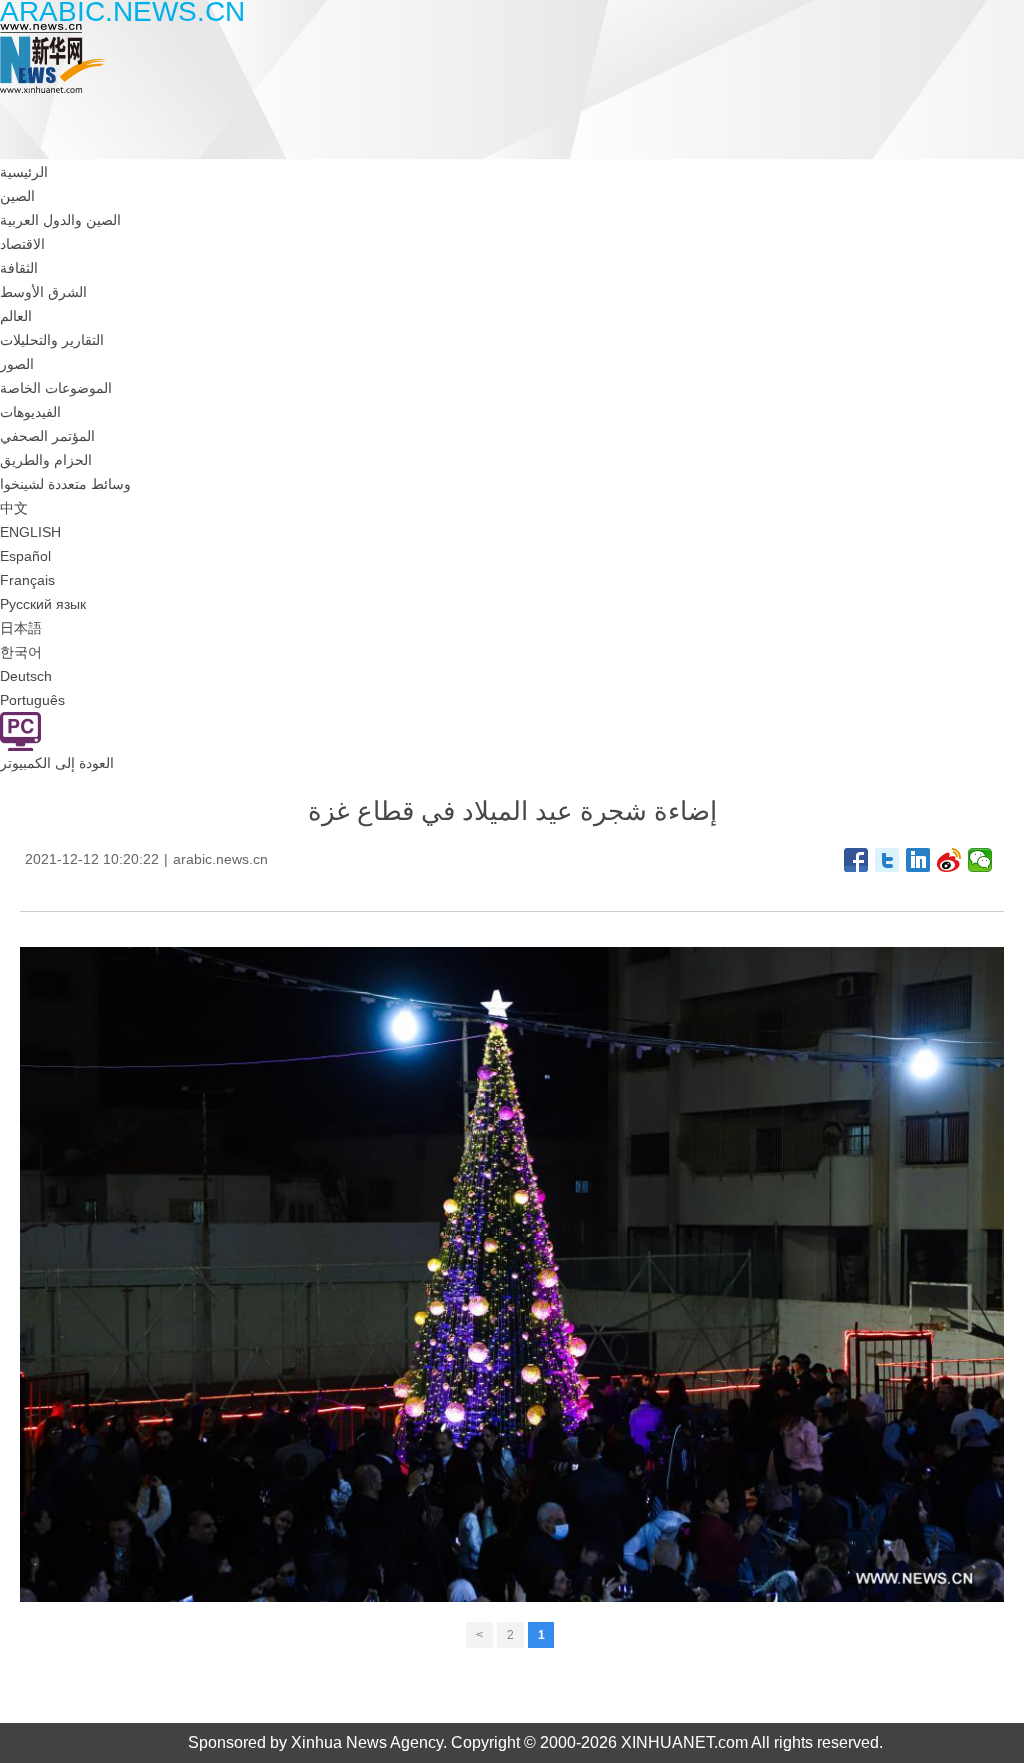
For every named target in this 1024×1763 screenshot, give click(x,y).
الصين (17, 196)
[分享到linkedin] (918, 860)
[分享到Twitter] (887, 860)
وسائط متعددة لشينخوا (65, 484)
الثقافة (19, 268)
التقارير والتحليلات (52, 340)
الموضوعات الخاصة (56, 388)
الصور (17, 364)
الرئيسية (24, 172)
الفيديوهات (30, 412)
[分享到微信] (980, 860)
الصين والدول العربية (60, 220)
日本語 (21, 628)
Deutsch (26, 676)
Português (32, 700)
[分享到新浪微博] (949, 860)
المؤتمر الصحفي (47, 436)
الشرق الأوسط (43, 292)
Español (25, 556)
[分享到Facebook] (856, 860)
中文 (14, 508)
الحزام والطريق (46, 460)
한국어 (21, 652)
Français (27, 580)
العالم (16, 316)
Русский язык (43, 604)
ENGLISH (30, 532)
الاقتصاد (22, 244)
